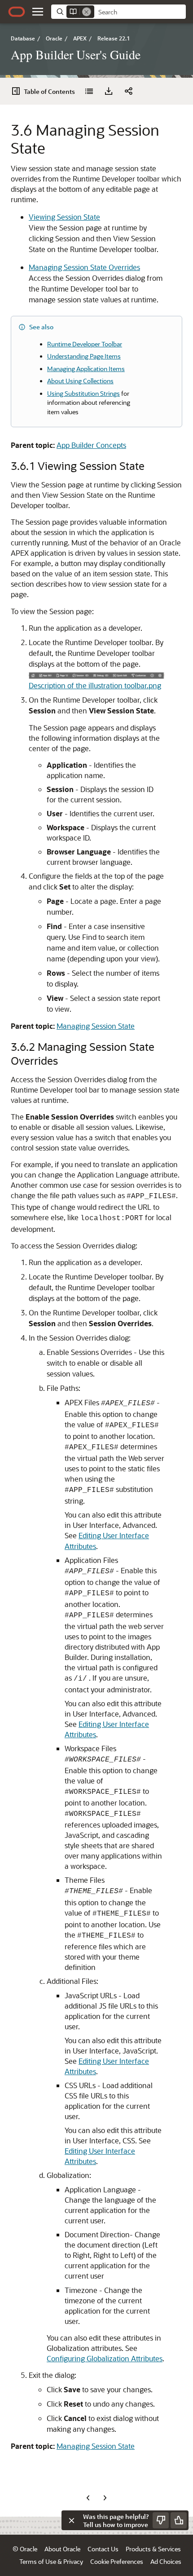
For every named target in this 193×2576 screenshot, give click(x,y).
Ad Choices (166, 2561)
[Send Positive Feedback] (179, 2520)
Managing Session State (96, 1026)
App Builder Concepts (91, 445)
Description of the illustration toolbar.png (95, 685)
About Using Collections (80, 381)
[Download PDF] (109, 91)
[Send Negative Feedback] (161, 2520)
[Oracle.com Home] (17, 12)
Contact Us (103, 2549)
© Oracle (25, 2549)
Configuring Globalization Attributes (105, 2358)
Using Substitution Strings (83, 393)
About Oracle (62, 2549)
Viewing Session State (64, 217)
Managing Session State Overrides (84, 267)
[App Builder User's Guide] (89, 91)
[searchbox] (140, 12)
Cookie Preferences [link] (117, 2561)
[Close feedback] (71, 2520)
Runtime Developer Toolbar (85, 344)
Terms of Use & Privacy (51, 2561)
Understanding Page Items (84, 356)
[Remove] (87, 12)
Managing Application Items (86, 369)
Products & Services (153, 2549)
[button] (38, 12)
